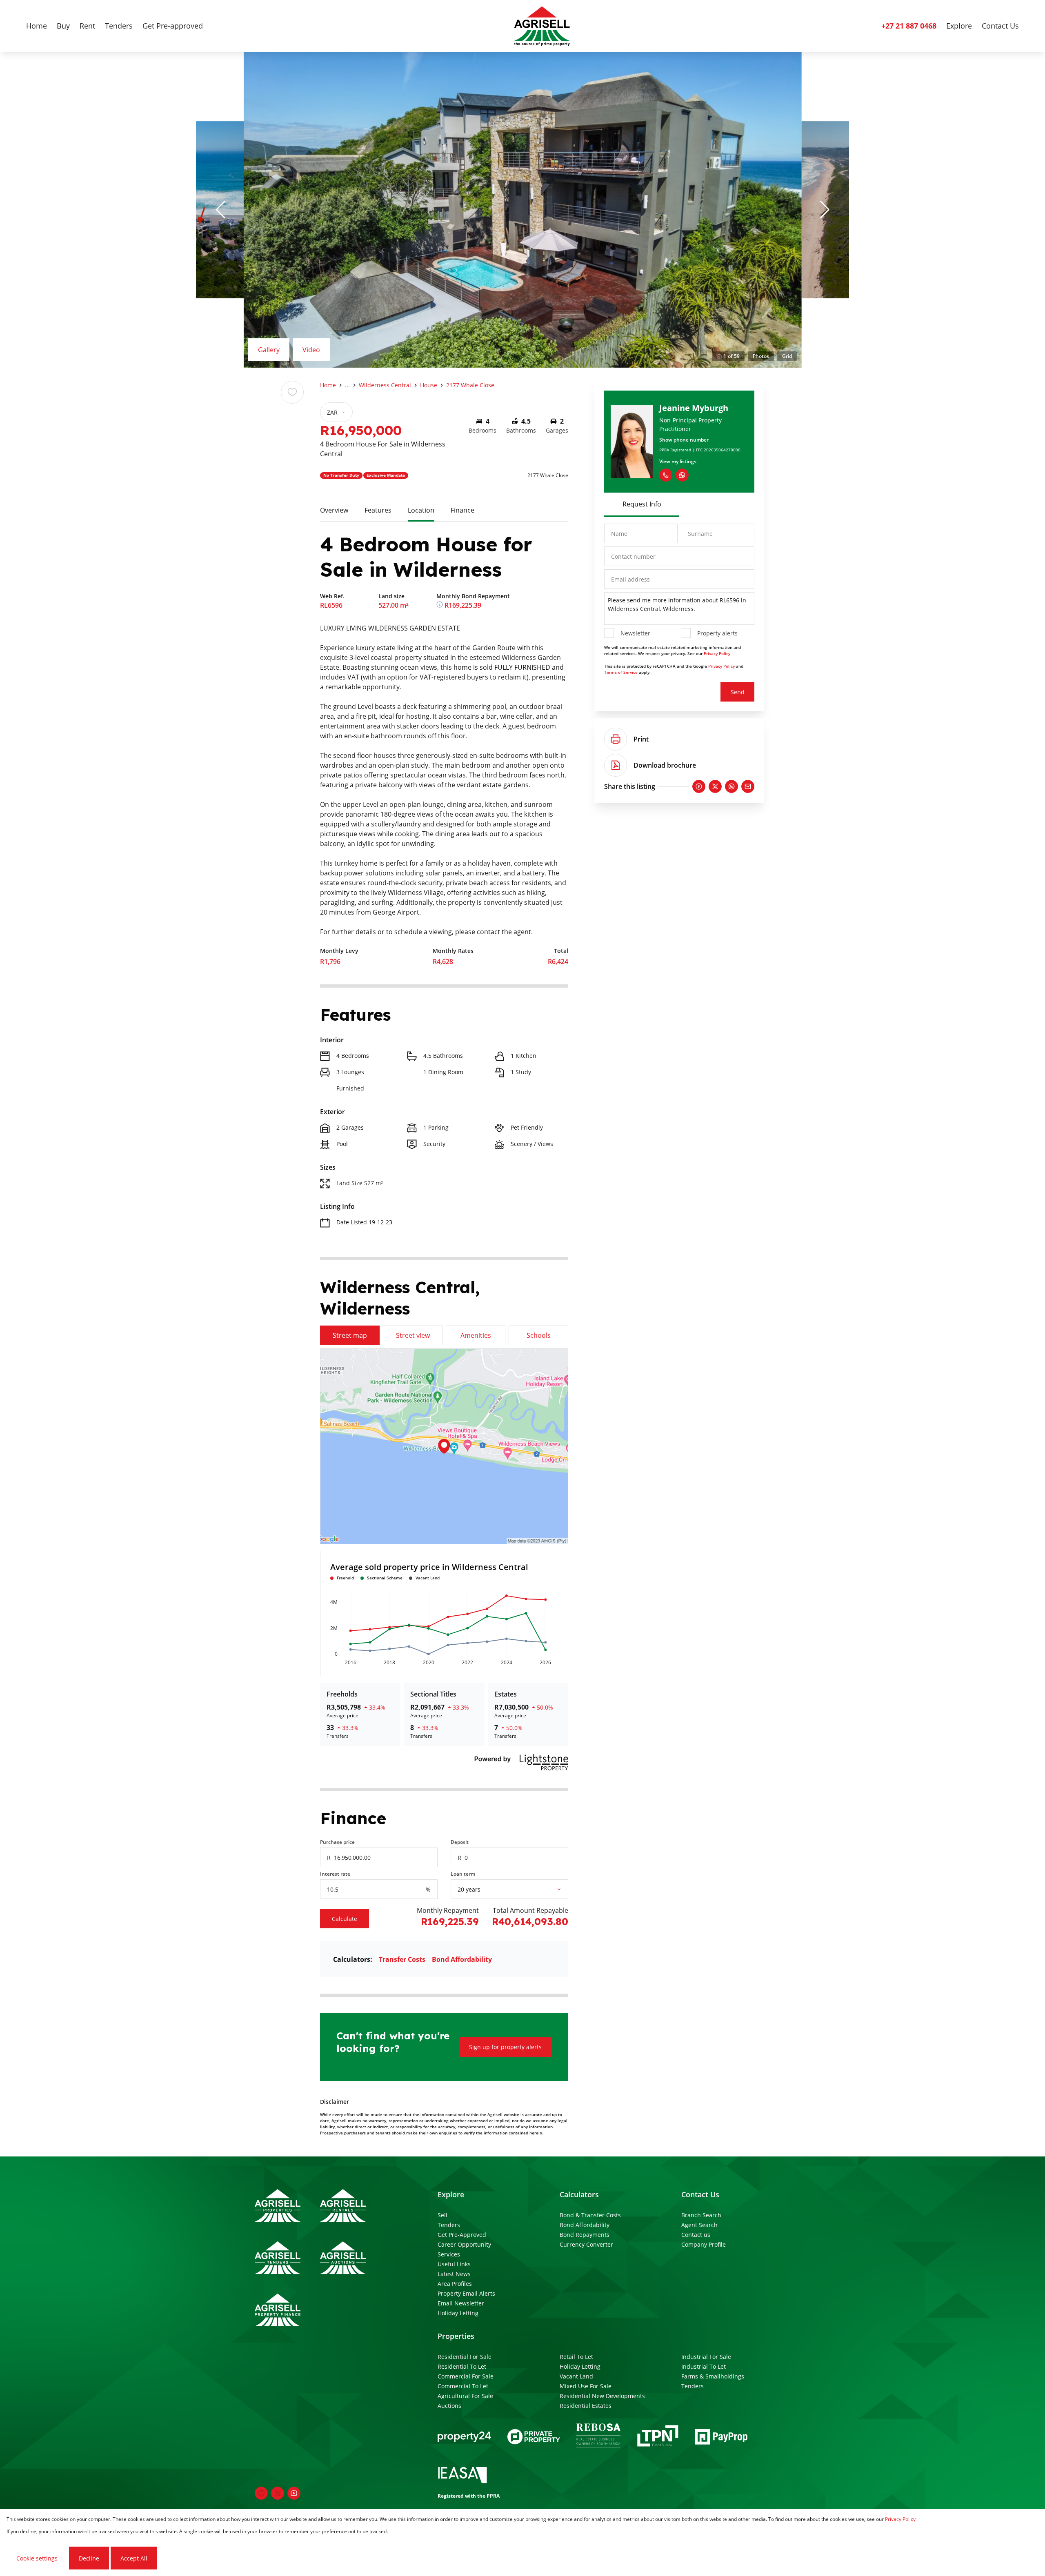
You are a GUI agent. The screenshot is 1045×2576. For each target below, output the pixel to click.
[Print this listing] (616, 739)
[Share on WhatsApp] (731, 786)
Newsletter (635, 633)
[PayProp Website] (721, 2437)
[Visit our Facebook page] (261, 2493)
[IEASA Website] (462, 2476)
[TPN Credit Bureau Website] (658, 2437)
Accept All (134, 2558)
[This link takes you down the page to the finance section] (440, 605)
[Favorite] (292, 392)
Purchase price (337, 1842)
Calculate (345, 1919)
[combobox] (519, 1889)
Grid (787, 356)
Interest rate (335, 1874)
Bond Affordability (462, 1959)
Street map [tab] (350, 1335)
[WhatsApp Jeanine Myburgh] (682, 475)
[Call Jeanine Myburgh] (666, 475)
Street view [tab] (413, 1335)
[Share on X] (715, 786)
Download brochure (665, 765)
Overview (334, 510)
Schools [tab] (539, 1335)
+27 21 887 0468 (909, 26)
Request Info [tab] (642, 504)
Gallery (269, 350)
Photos (761, 356)
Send (738, 692)
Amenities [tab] (476, 1335)
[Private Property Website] (534, 2437)
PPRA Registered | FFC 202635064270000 (700, 450)
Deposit (460, 1842)
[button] (220, 210)
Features (378, 510)
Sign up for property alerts (505, 2047)
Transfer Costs (402, 1959)
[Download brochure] (616, 765)
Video (311, 350)
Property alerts (717, 633)
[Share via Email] (748, 786)
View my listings (678, 461)
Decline (89, 2558)
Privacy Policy (717, 653)
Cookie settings (37, 2558)
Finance (462, 510)
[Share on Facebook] (699, 786)
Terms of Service (621, 672)
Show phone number (684, 440)
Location (421, 510)
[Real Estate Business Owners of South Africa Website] (598, 2437)
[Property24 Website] (464, 2437)
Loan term (463, 1874)
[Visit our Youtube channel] (294, 2493)
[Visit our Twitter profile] (278, 2493)
